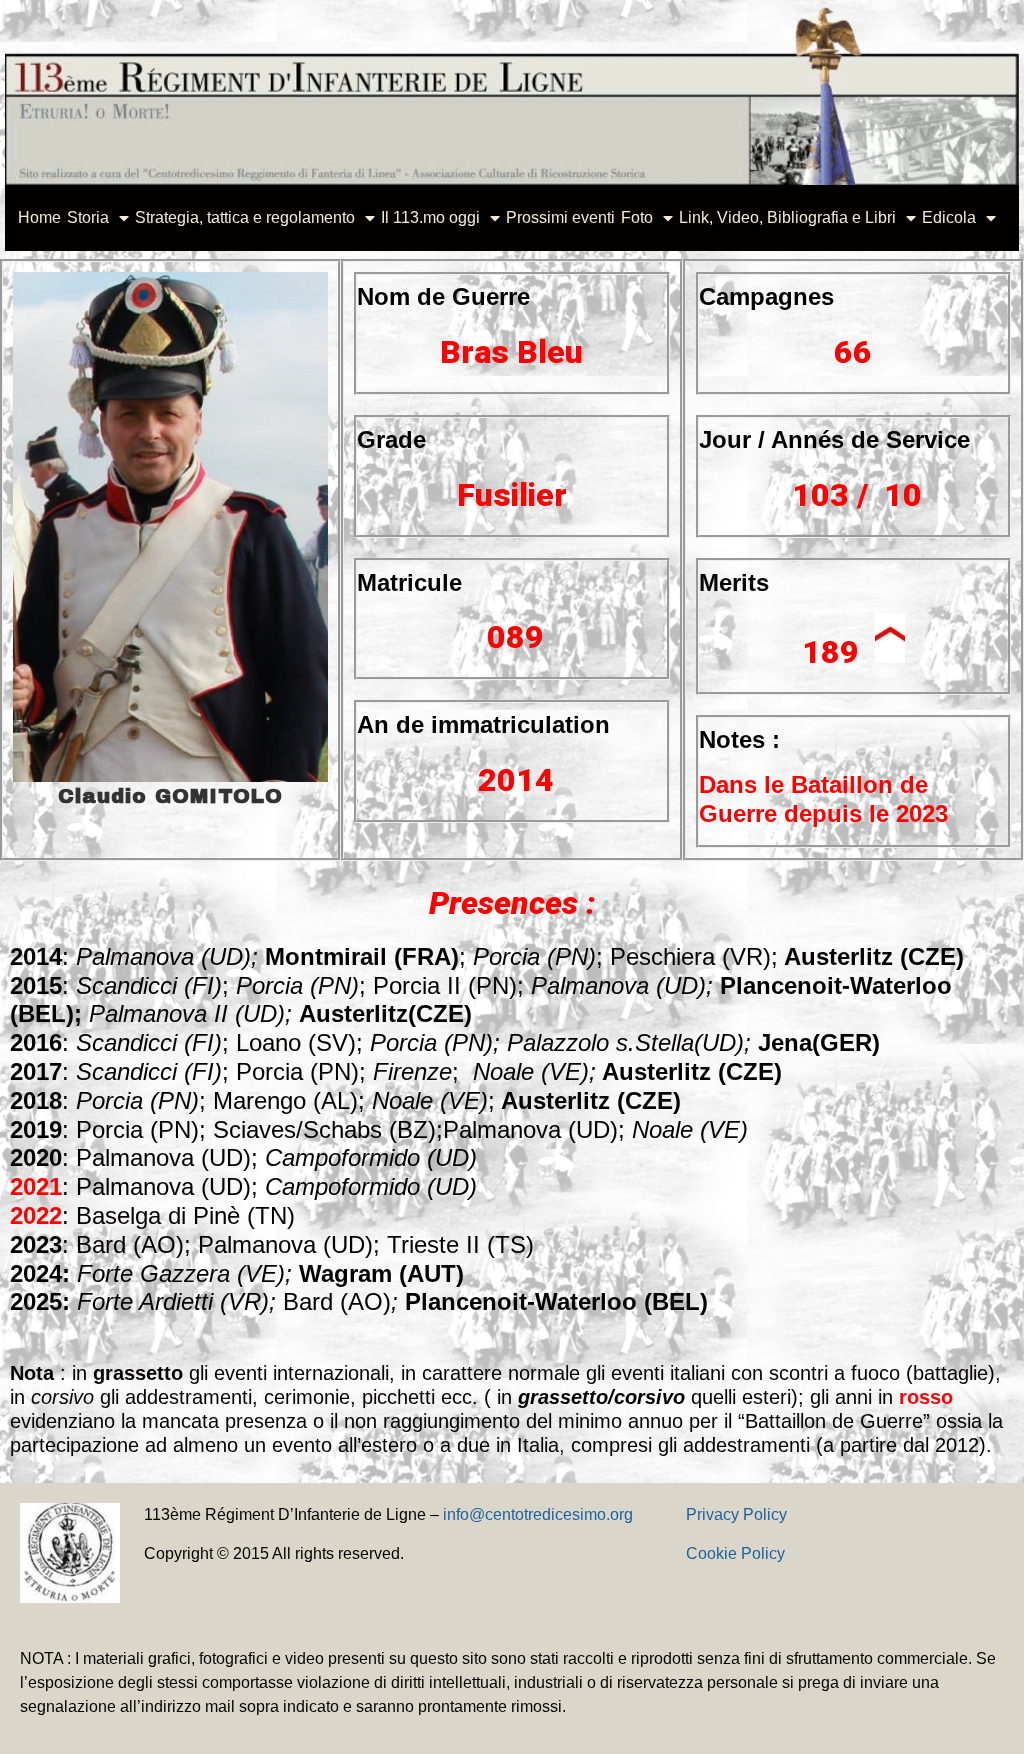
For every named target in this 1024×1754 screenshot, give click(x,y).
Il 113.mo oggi (430, 217)
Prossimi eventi (560, 217)
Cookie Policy (735, 1553)
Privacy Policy (736, 1514)
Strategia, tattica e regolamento (245, 217)
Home (39, 217)
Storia (88, 217)
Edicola (949, 217)
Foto (637, 217)
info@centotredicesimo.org (538, 1514)
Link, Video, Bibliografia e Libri (787, 217)
